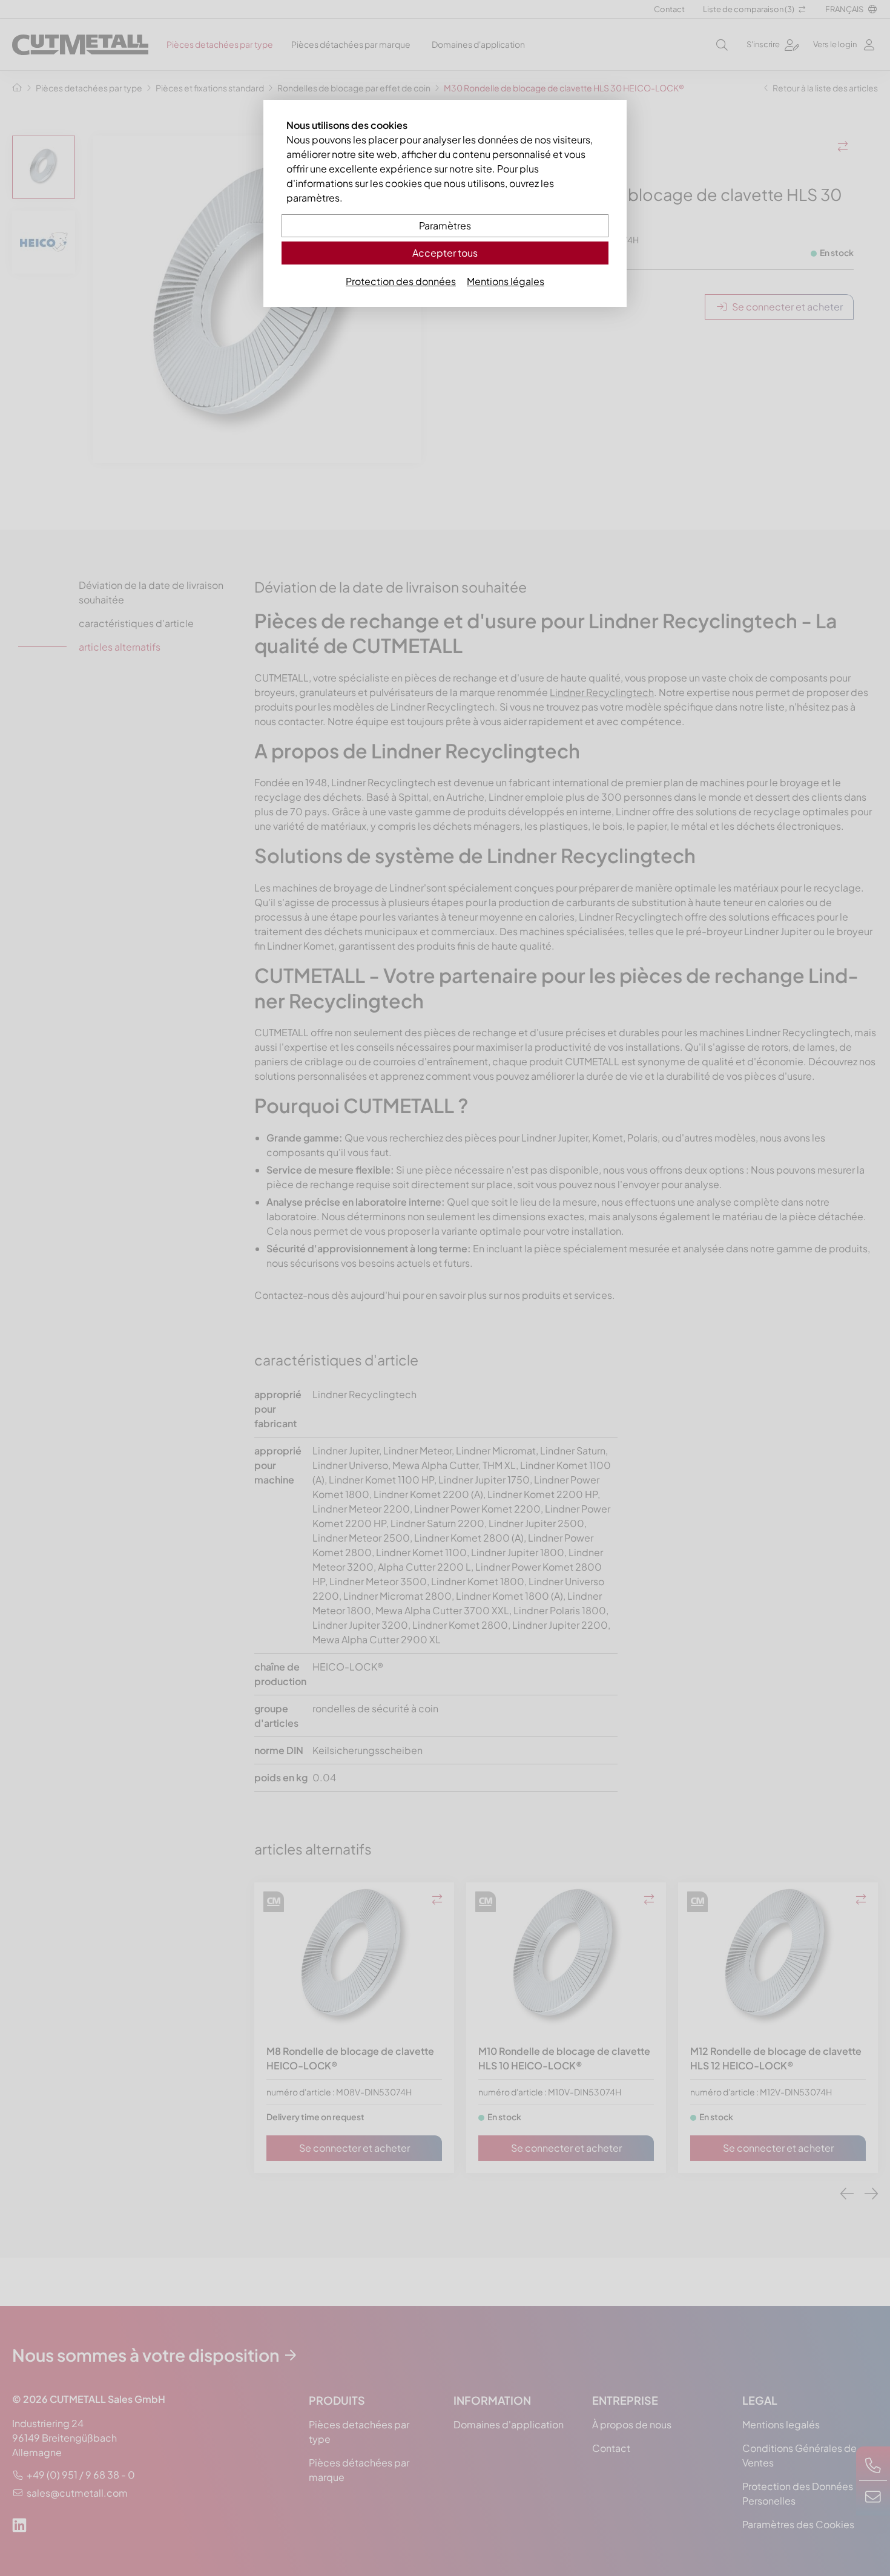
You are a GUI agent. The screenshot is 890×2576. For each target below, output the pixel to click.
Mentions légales (506, 281)
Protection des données (401, 281)
